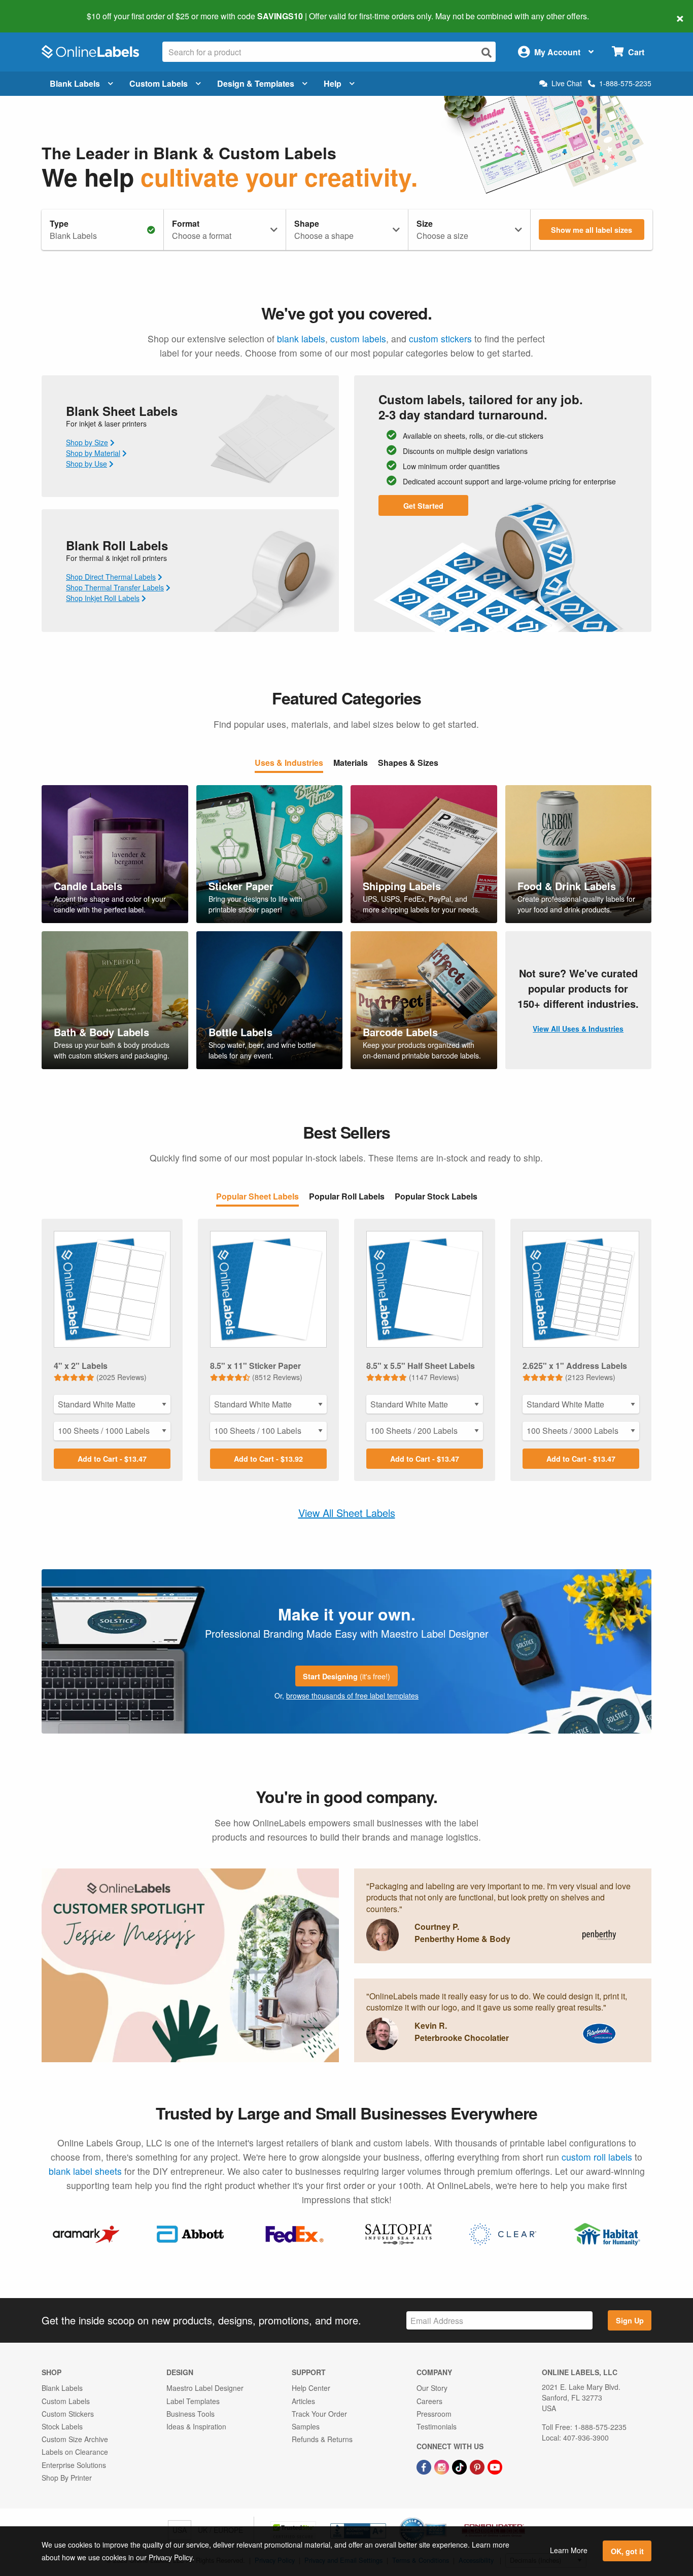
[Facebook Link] (425, 2466)
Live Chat (567, 83)
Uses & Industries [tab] (289, 764)
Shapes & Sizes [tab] (408, 764)
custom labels (358, 339)
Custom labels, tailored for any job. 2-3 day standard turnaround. (481, 407)
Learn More (569, 2550)
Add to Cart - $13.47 (112, 1459)
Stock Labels (62, 2426)
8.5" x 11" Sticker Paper (255, 1366)
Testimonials (437, 2426)
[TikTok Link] (460, 2466)
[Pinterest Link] (478, 2466)
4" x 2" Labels (81, 1366)
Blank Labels (75, 83)
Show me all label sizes (592, 230)
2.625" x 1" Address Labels (575, 1366)
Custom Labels (159, 83)
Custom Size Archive (75, 2439)
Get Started (423, 506)
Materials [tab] (351, 764)
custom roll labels (597, 2157)
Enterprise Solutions (74, 2465)
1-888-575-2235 (625, 83)
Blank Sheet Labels (122, 411)
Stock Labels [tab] (436, 1197)
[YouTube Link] (495, 2466)
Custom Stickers (68, 2414)
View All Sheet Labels (347, 1513)
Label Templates (193, 2401)
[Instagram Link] (443, 2466)
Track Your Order (319, 2414)
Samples (306, 2426)
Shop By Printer (67, 2478)
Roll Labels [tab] (347, 1197)
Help (333, 83)
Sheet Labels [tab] (257, 1197)
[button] (503, 2020)
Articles (303, 2401)
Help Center (311, 2388)
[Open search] (487, 52)
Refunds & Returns (322, 2439)
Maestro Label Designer (205, 2388)
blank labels (301, 339)
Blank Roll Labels (117, 545)
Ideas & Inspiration (196, 2426)
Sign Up (630, 2320)
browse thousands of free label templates (352, 1696)
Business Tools (190, 2414)
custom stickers (440, 339)
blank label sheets (85, 2171)
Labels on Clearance (75, 2452)
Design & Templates (256, 83)
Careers (429, 2401)
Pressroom (434, 2414)
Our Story (432, 2388)
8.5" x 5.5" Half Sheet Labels (421, 1366)
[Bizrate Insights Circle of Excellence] (443, 2518)
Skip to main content (37, 9)
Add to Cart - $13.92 (268, 1459)
